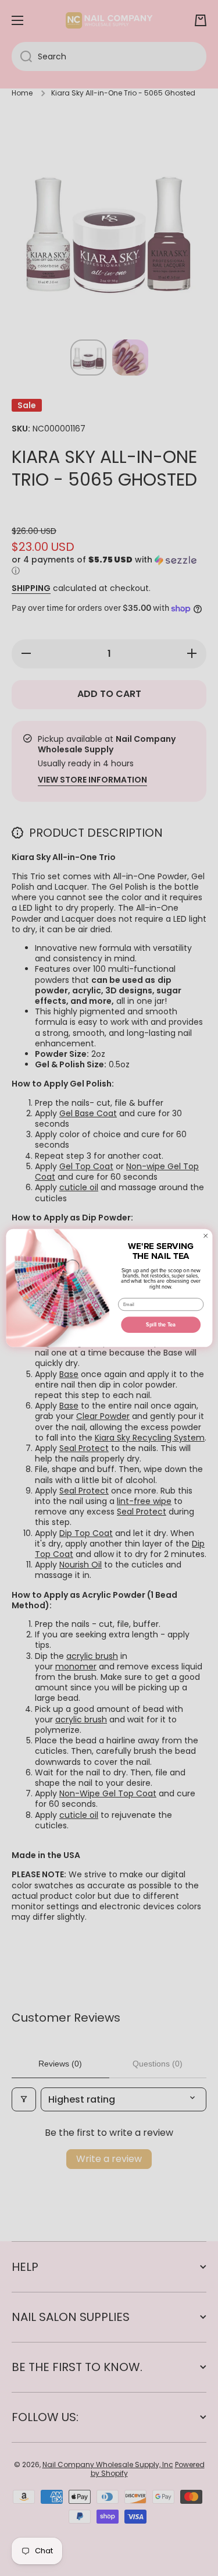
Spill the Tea (161, 1324)
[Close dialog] (206, 1236)
